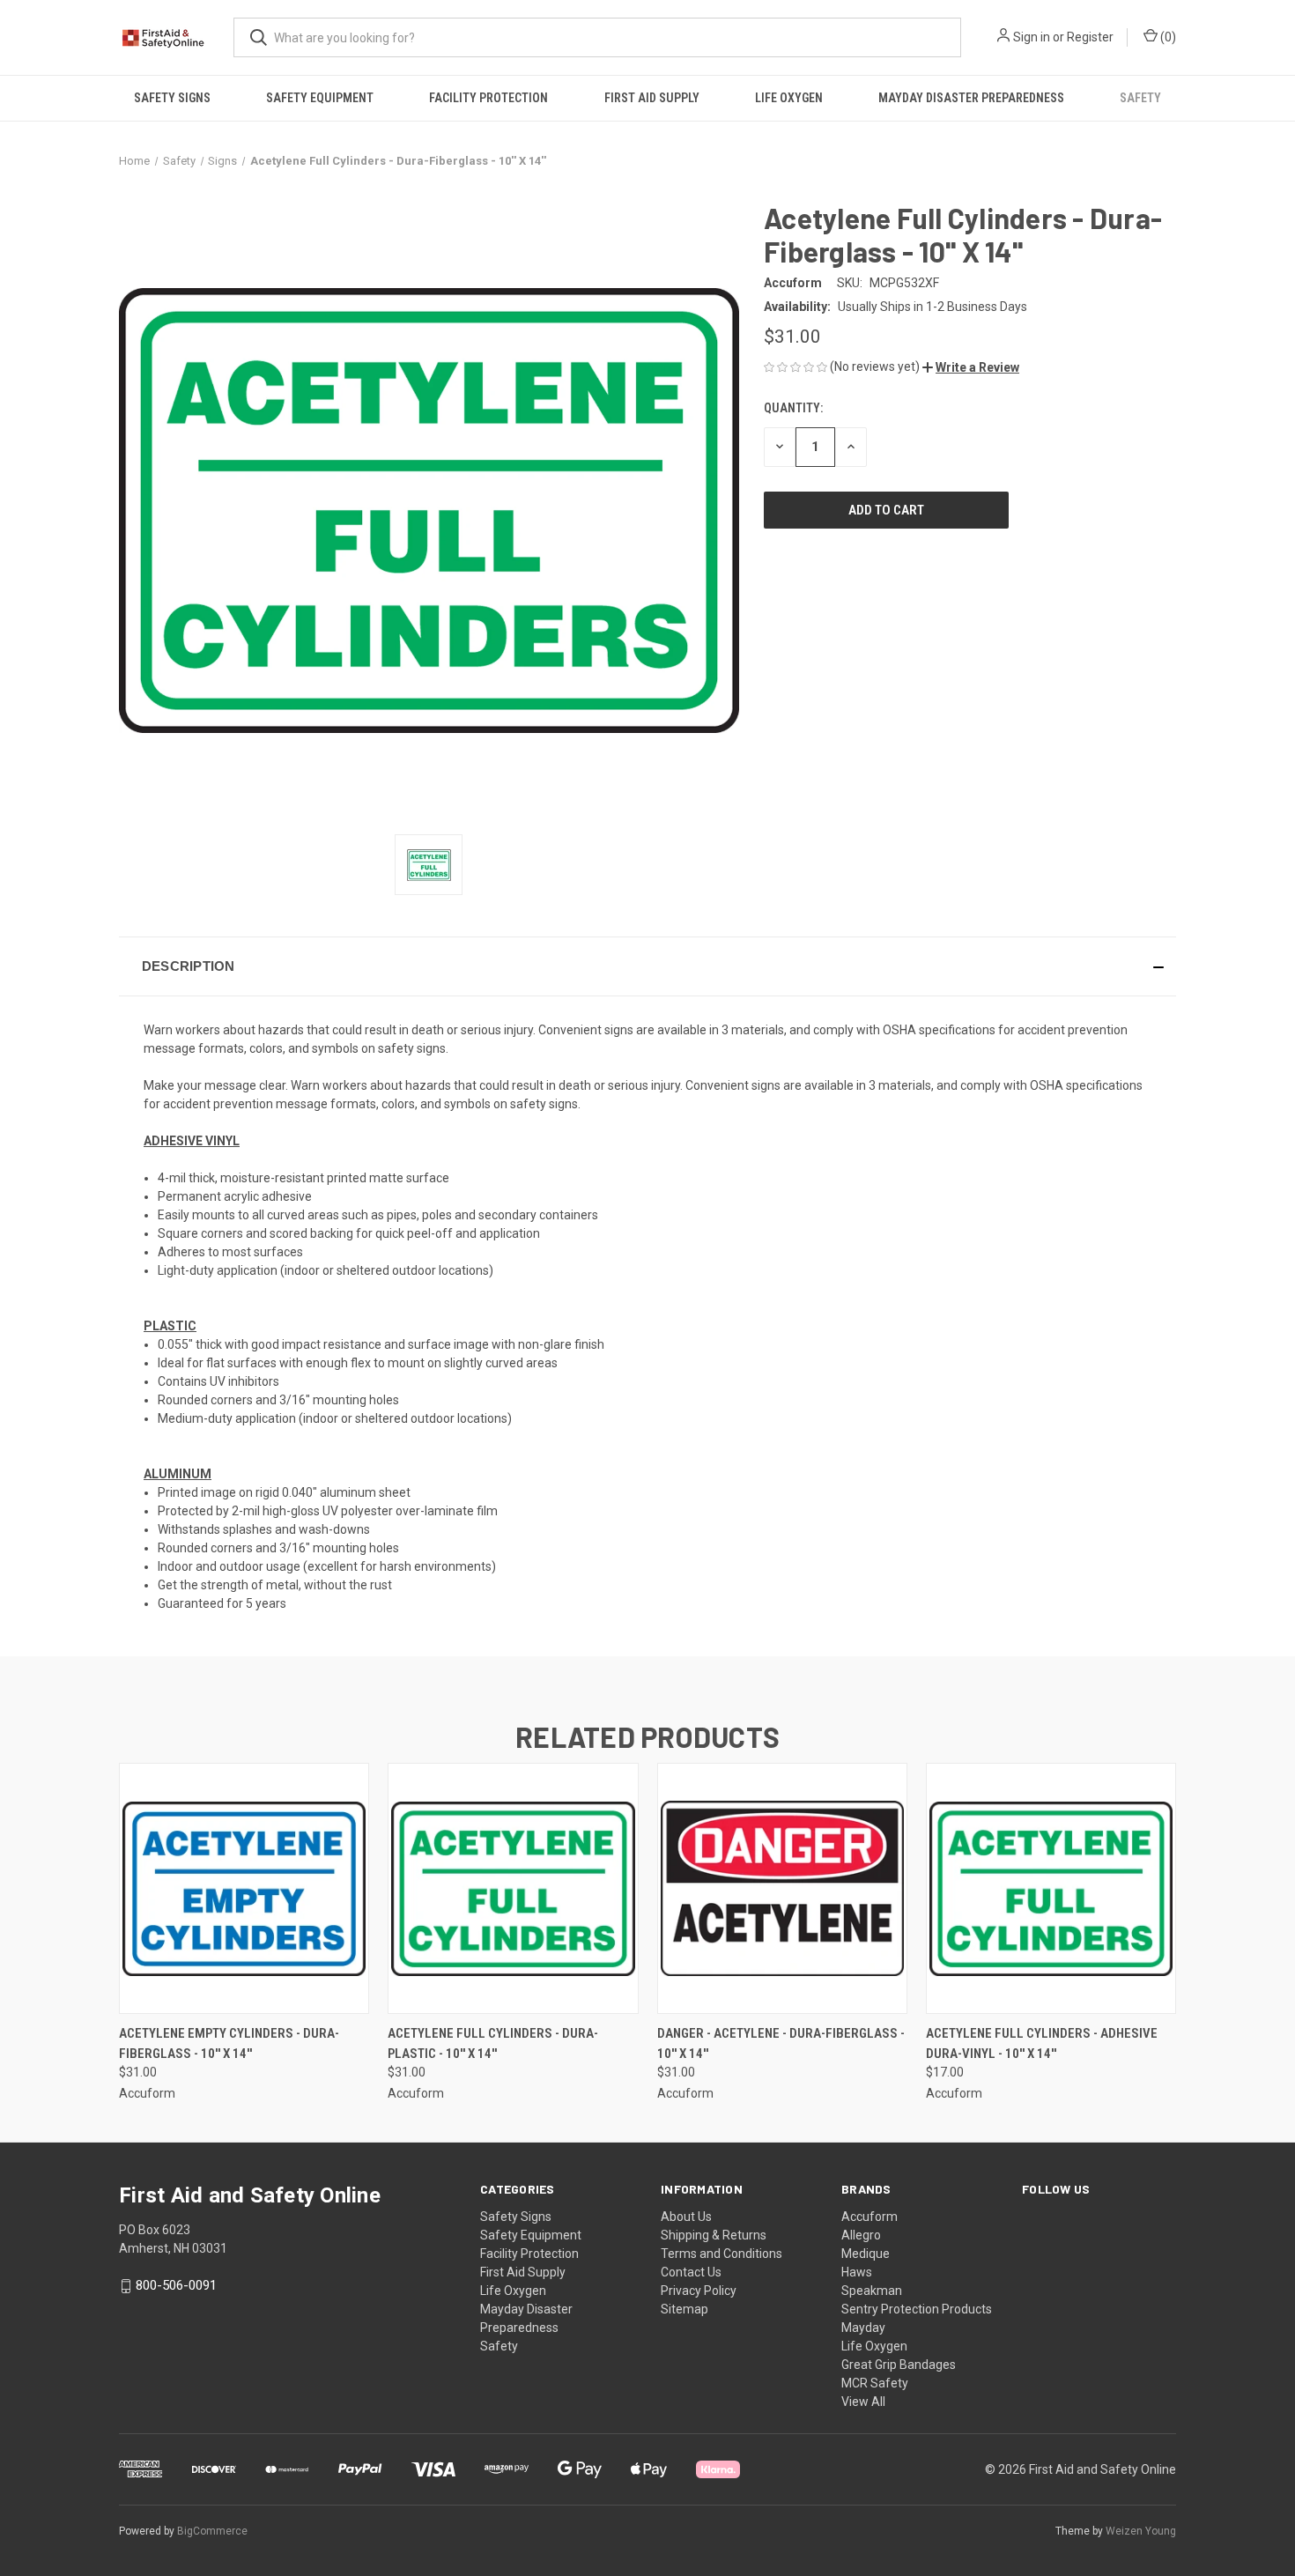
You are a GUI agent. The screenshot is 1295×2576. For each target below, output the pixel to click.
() (1167, 37)
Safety (1140, 98)
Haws (857, 2272)
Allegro (861, 2235)
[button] (971, 367)
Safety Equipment (320, 98)
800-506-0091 (176, 2285)
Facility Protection (488, 98)
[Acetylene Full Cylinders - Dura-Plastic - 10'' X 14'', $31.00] (513, 1888)
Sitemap (684, 2309)
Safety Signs (172, 98)
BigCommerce (212, 2531)
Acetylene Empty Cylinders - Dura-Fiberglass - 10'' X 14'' (229, 2043)
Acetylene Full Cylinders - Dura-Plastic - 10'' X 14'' (493, 2043)
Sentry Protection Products (917, 2309)
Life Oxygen (789, 98)
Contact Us (691, 2272)
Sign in (1032, 37)
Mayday (863, 2328)
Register (1090, 37)
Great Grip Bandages (899, 2365)
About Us (686, 2217)
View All (863, 2402)
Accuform (869, 2217)
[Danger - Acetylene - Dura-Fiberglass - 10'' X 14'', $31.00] (782, 1888)
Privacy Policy (699, 2291)
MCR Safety (875, 2383)
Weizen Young (1141, 2531)
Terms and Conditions (721, 2254)
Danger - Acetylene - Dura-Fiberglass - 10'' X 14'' (781, 2043)
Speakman (872, 2291)
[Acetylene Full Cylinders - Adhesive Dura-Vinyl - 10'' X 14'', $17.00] (1051, 1888)
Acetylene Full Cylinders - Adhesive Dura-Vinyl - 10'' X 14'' (1042, 2043)
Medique (866, 2254)
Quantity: (793, 408)
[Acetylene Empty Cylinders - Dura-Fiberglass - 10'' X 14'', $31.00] (244, 1888)
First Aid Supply (652, 98)
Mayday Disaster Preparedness (971, 98)
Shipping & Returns (714, 2235)
